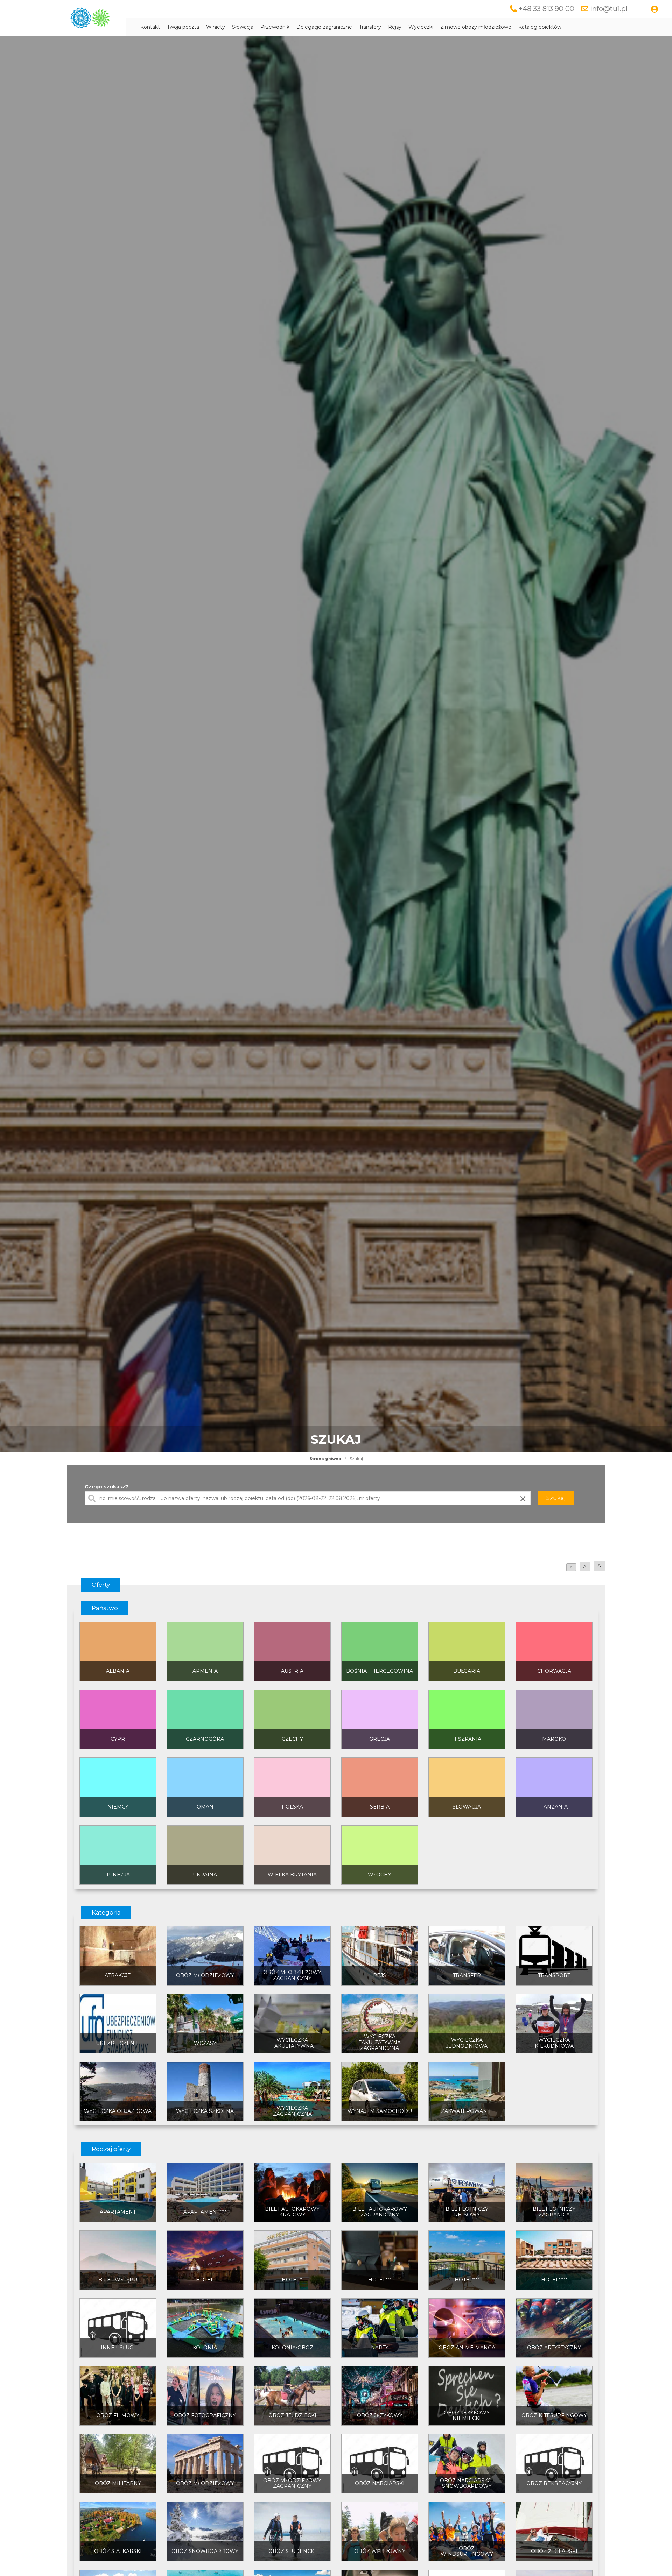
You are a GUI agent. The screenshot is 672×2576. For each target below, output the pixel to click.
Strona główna (325, 1459)
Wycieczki (421, 27)
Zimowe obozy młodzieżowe (476, 27)
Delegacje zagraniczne (324, 27)
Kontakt (150, 27)
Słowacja (243, 27)
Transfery (370, 27)
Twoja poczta (183, 27)
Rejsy (395, 27)
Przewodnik (275, 27)
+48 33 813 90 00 (547, 9)
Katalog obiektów (540, 27)
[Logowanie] (654, 9)
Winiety (216, 27)
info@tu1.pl (609, 9)
